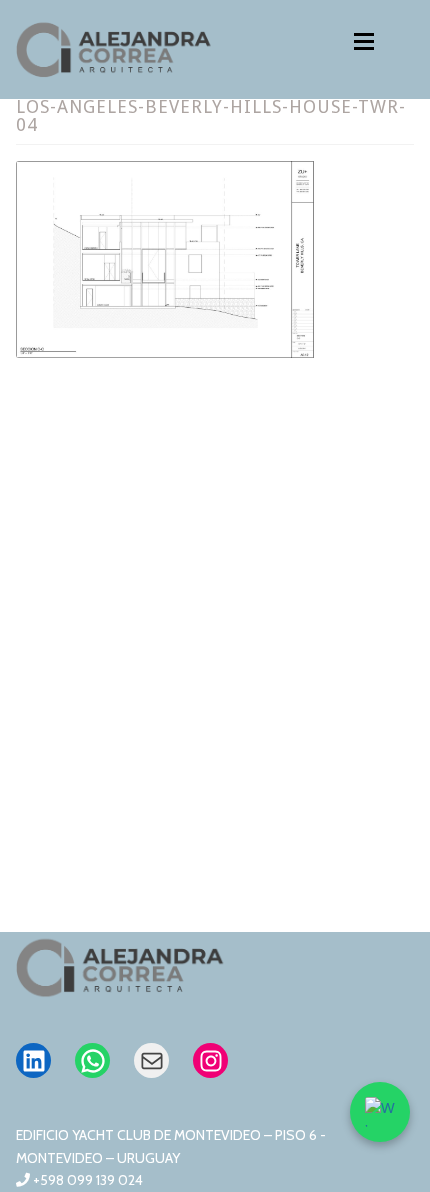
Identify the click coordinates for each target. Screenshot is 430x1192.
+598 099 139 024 (86, 1180)
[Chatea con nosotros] (380, 1112)
